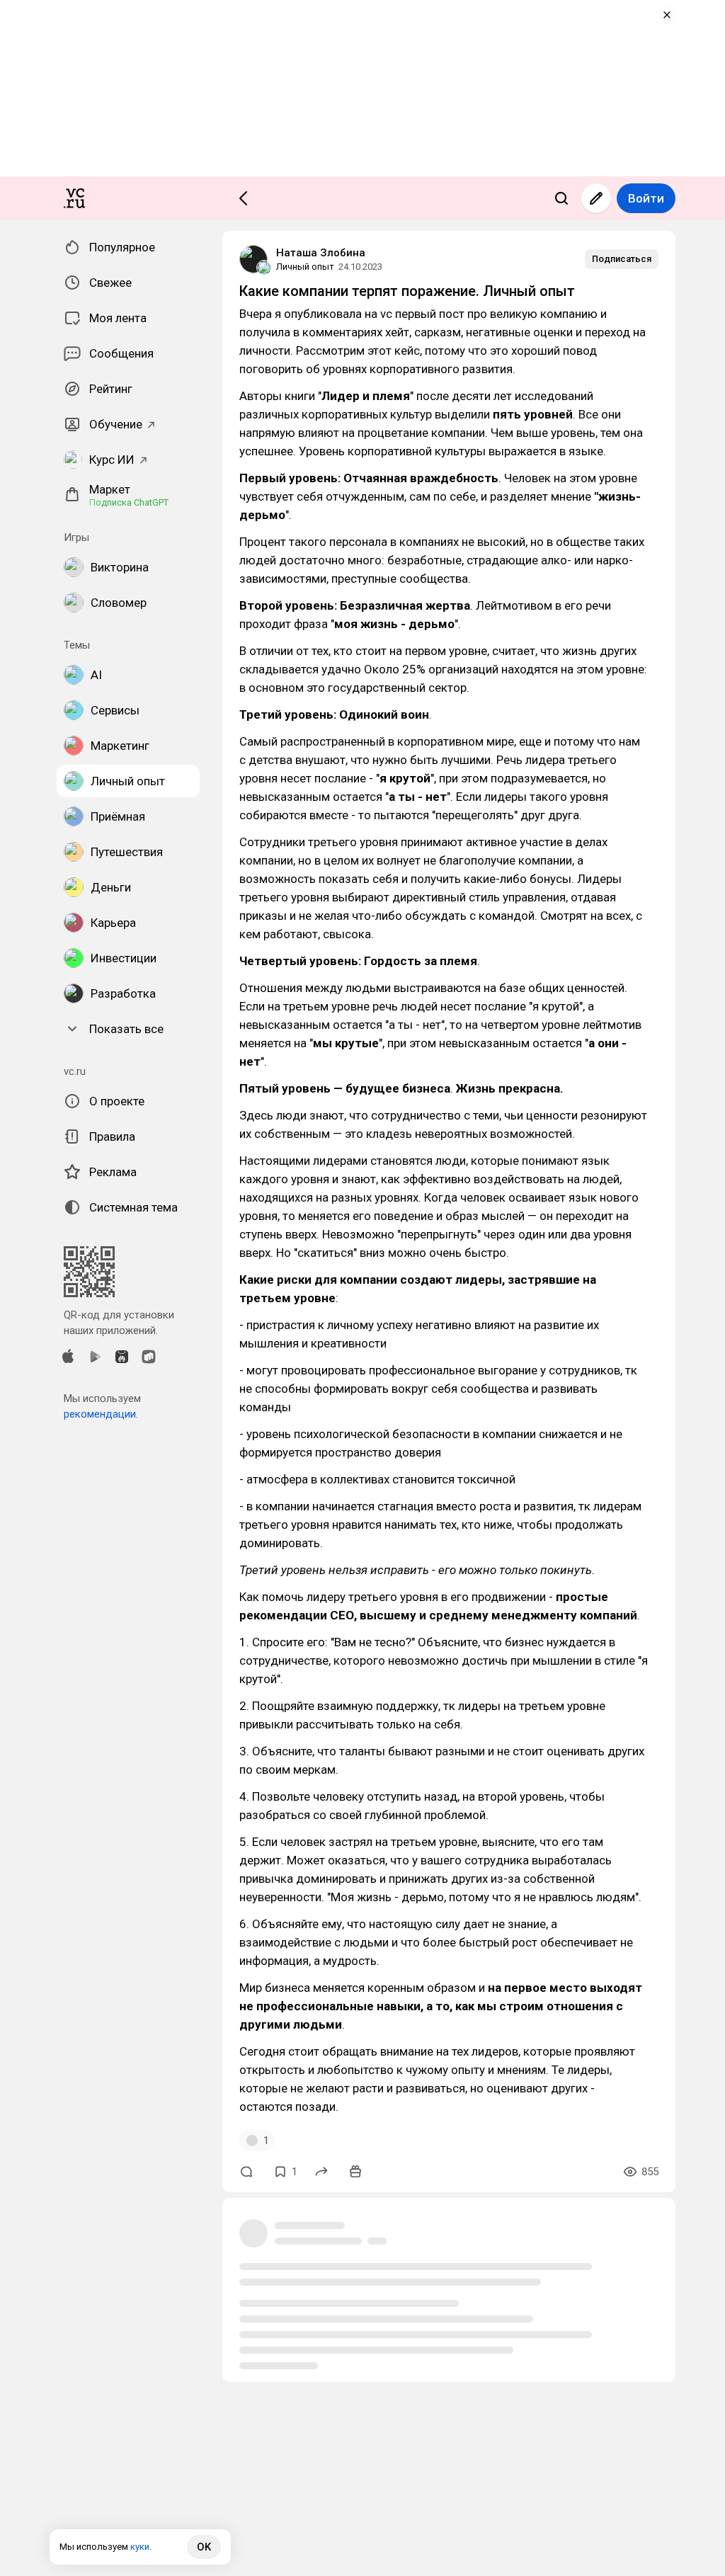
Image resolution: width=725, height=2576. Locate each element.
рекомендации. (101, 1414)
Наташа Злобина (321, 253)
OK (204, 2547)
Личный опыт (305, 267)
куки (140, 2547)
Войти (646, 198)
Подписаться (622, 259)
